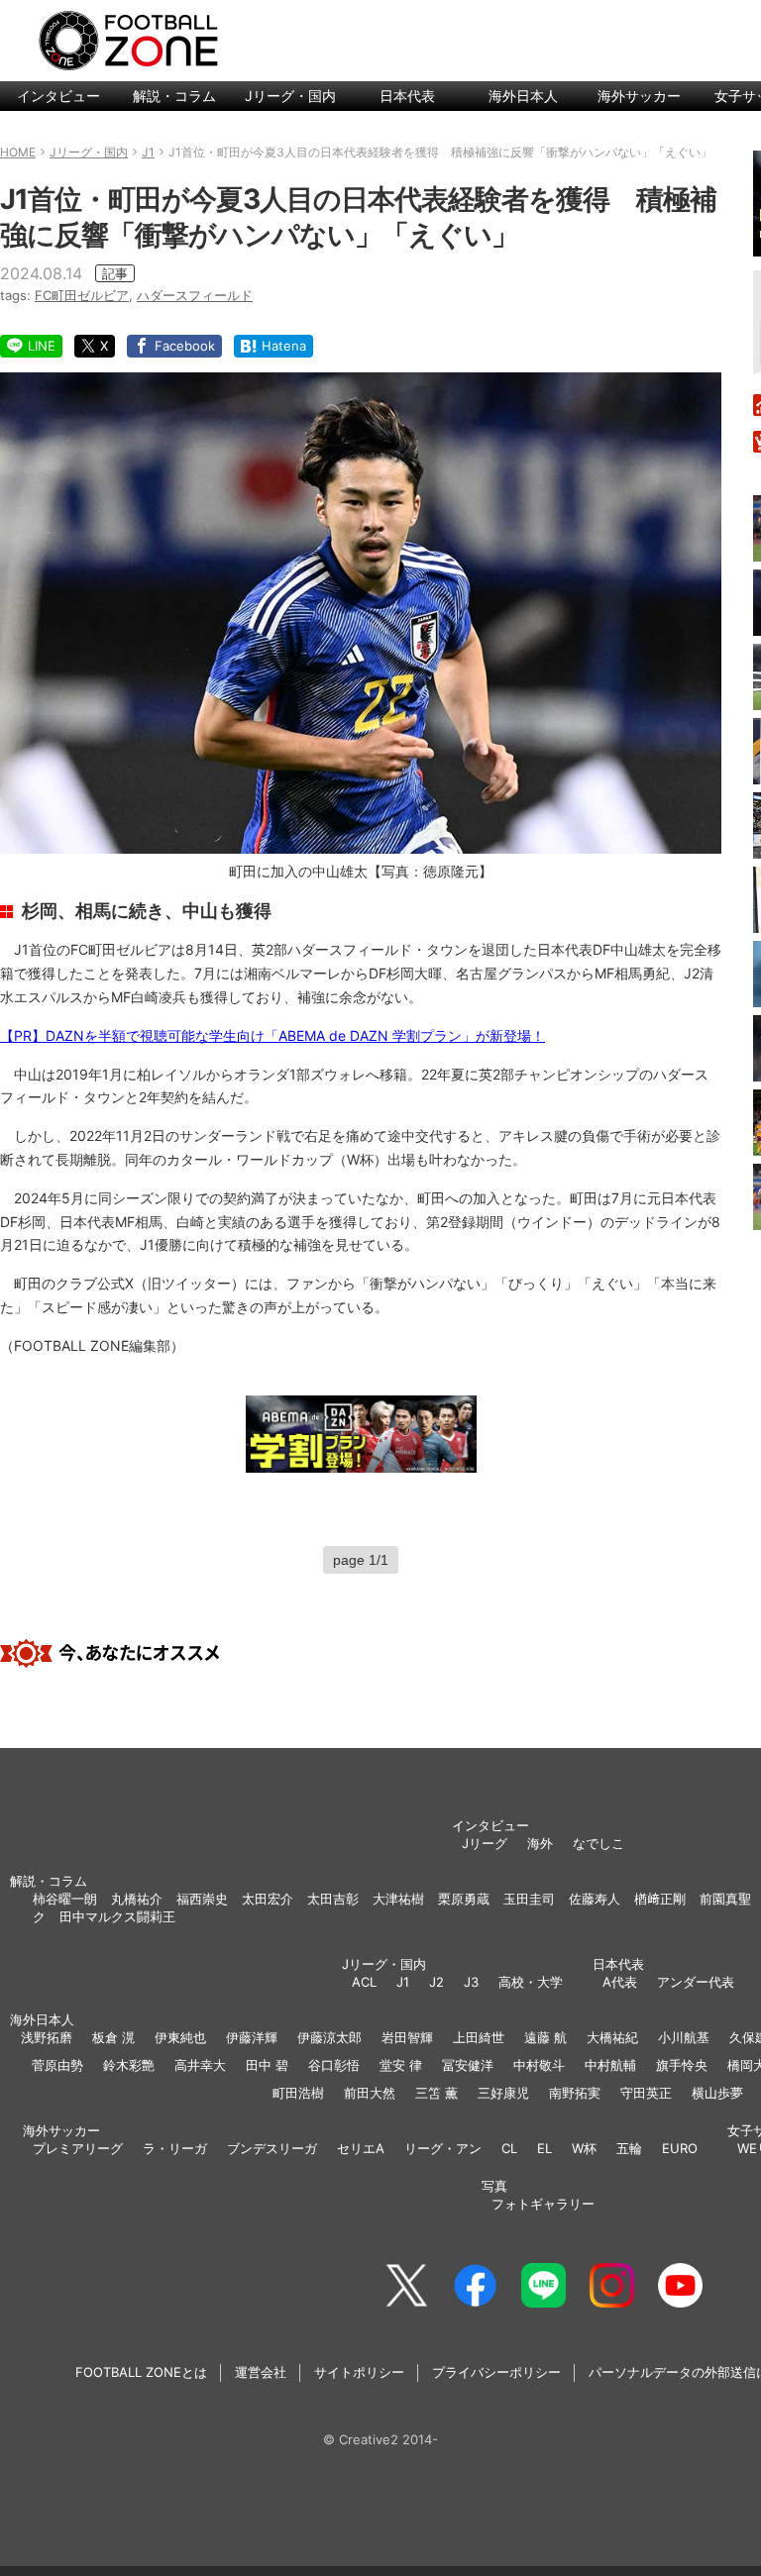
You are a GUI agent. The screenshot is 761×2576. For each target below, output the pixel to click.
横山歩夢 (717, 2093)
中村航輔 (610, 2065)
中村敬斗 (539, 2065)
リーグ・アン (443, 2148)
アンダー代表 (696, 1982)
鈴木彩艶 (129, 2065)
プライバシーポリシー (496, 2372)
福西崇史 (202, 1899)
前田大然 (370, 2093)
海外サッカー (639, 96)
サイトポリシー (359, 2372)
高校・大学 (531, 1982)
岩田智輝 (407, 2037)
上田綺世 (479, 2037)
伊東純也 (180, 2037)
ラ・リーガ (175, 2148)
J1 (403, 1982)
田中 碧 (267, 2065)
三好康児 (503, 2093)
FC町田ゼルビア (82, 295)
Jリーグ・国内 (290, 96)
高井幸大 (200, 2065)
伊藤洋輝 (252, 2037)
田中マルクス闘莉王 (117, 1916)
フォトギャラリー (543, 2204)
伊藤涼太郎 (329, 2037)
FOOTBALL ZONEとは (141, 2372)
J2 (436, 1982)
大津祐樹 (398, 1899)
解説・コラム (174, 96)
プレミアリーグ (78, 2148)
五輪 (629, 2148)
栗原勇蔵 (464, 1899)
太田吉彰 (333, 1899)
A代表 (620, 1982)
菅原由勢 (57, 2065)
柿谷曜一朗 (65, 1899)
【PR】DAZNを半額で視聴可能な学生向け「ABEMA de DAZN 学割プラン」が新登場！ (272, 1035)
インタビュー (58, 96)
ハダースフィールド (195, 295)
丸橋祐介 (137, 1899)
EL (544, 2148)
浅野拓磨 (47, 2037)
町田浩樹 (298, 2093)
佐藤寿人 (595, 1899)
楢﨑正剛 (660, 1899)
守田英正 (646, 2093)
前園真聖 (725, 1899)
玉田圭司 (529, 1899)
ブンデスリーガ (272, 2148)
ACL (364, 1982)
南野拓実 (575, 2093)
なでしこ (598, 1843)
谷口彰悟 (334, 2065)
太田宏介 (268, 1899)
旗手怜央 (682, 2065)
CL (509, 2148)
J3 (471, 1982)
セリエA (361, 2148)
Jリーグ (485, 1843)
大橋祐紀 (612, 2037)
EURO (680, 2148)
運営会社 (261, 2372)
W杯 (584, 2148)
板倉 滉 (113, 2037)
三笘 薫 (436, 2093)
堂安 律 (401, 2065)
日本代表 (407, 96)
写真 (494, 2186)
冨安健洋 (468, 2065)
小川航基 (684, 2037)
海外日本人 (523, 96)
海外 (540, 1843)
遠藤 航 (545, 2037)
